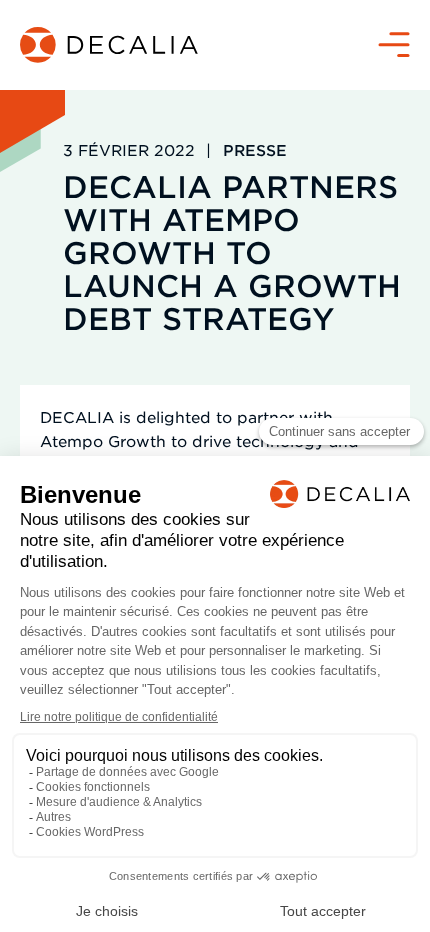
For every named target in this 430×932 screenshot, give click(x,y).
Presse (255, 149)
